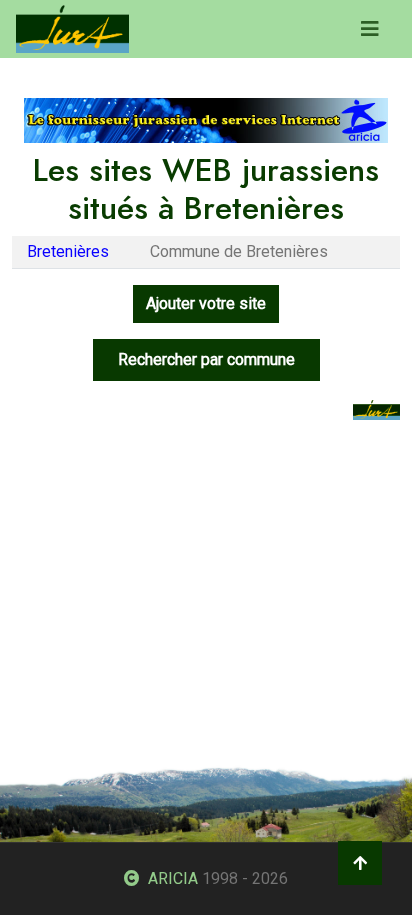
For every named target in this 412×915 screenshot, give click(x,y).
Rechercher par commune (206, 359)
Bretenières (68, 251)
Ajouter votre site (206, 303)
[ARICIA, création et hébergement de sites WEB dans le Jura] (206, 119)
